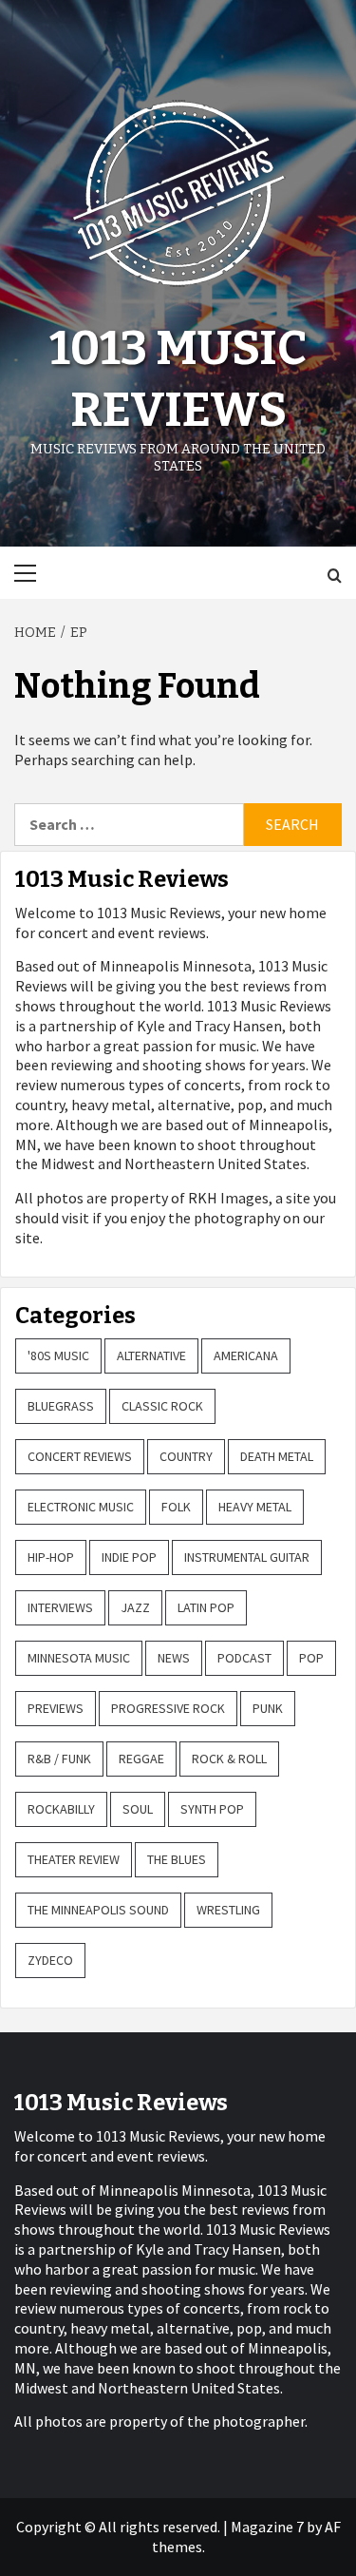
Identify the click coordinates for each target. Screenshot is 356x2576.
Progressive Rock (168, 1708)
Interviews (60, 1607)
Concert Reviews (80, 1456)
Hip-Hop (51, 1557)
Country (186, 1456)
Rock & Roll (229, 1759)
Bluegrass (61, 1406)
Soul (138, 1809)
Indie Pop (129, 1557)
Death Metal (277, 1456)
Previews (56, 1708)
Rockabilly (61, 1809)
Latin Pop (206, 1607)
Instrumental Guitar (247, 1557)
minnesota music (79, 1658)
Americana (246, 1355)
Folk (176, 1507)
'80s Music (58, 1355)
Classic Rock (162, 1406)
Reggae (141, 1759)
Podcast (244, 1658)
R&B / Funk (59, 1759)
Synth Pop (212, 1809)
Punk (268, 1708)
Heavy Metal (255, 1507)
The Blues (177, 1859)
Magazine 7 (267, 2527)
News (174, 1658)
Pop (311, 1658)
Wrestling (228, 1910)
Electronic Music (81, 1507)
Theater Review (74, 1859)
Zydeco (50, 1960)
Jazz (135, 1607)
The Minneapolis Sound (98, 1910)
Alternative (151, 1355)
